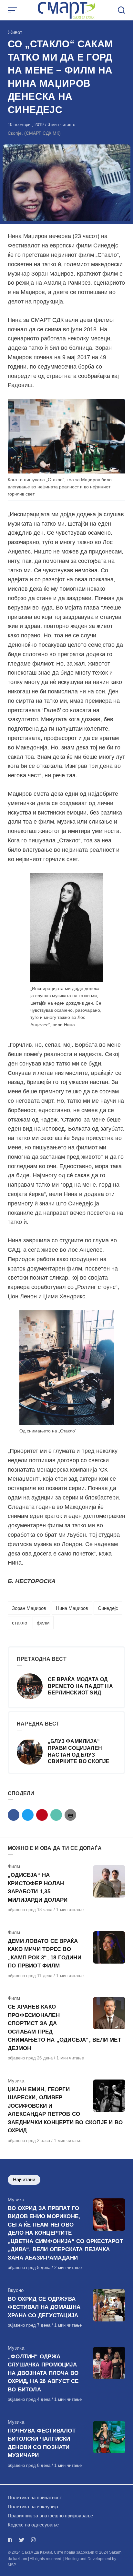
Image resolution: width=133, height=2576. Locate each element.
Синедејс (108, 1608)
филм (43, 1623)
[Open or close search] (121, 10)
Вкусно (16, 2290)
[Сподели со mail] (56, 1815)
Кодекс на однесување (33, 2525)
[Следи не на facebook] (11, 2540)
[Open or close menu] (13, 10)
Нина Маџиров (72, 1608)
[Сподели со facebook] (14, 1815)
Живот (15, 32)
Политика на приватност (35, 2497)
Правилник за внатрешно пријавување (50, 2516)
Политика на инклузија (33, 2507)
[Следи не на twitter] (22, 2540)
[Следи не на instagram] (33, 2540)
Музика (16, 2081)
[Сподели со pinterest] (42, 1815)
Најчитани (24, 2179)
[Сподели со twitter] (28, 1815)
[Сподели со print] (70, 1815)
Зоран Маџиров (29, 1608)
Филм (14, 1866)
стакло (20, 1623)
